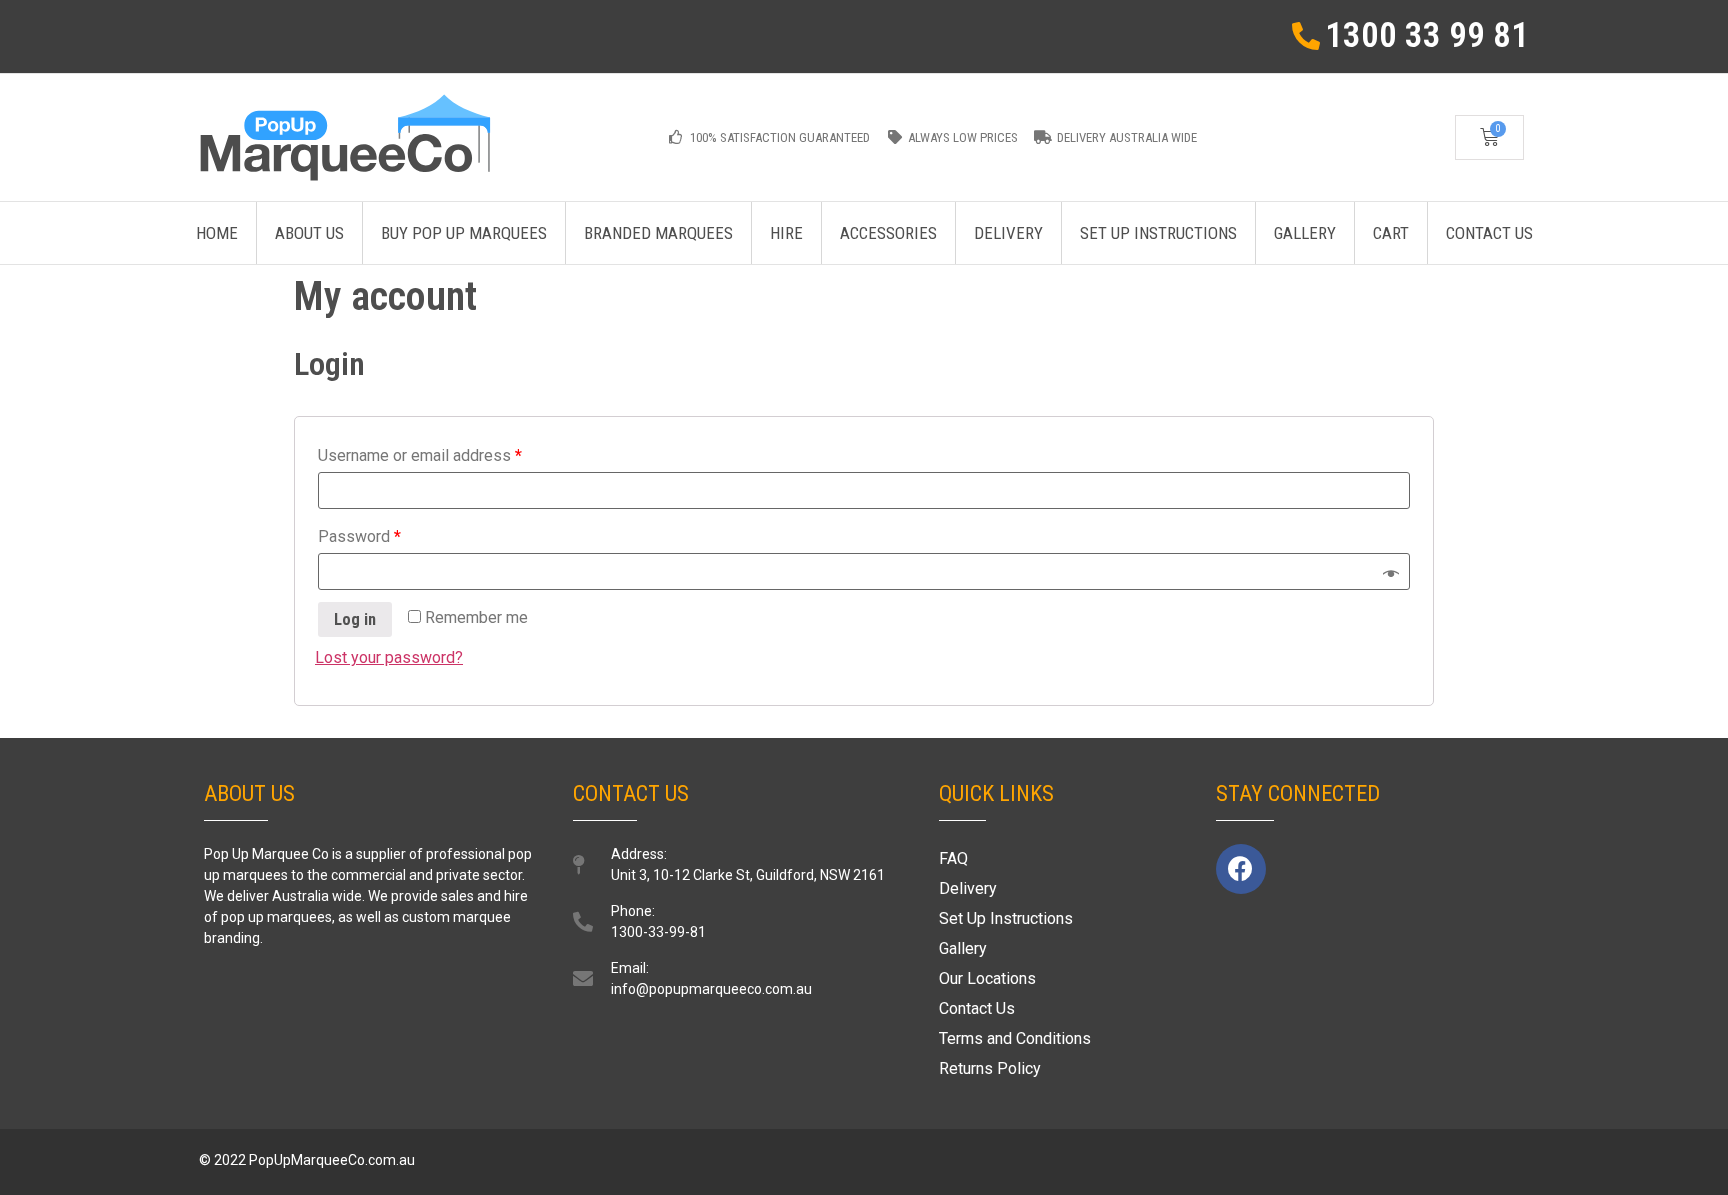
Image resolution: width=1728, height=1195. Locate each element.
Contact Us (1489, 233)
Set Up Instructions (1158, 233)
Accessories (888, 233)
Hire (786, 233)
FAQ (953, 858)
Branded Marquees (658, 233)
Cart (1391, 233)
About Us (309, 233)
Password (359, 536)
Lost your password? (389, 657)
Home (217, 233)
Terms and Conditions (1015, 1038)
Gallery (1305, 233)
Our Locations (987, 978)
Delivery (1008, 233)
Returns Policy (990, 1068)
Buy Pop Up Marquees (464, 233)
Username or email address (420, 455)
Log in (355, 619)
